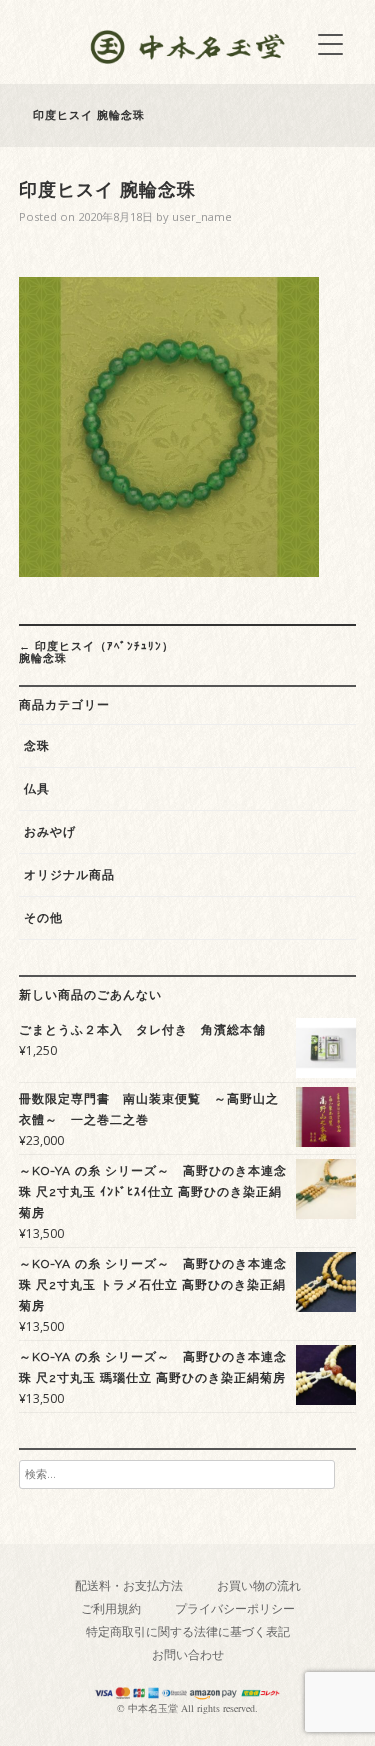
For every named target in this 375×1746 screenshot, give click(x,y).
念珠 (37, 746)
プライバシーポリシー (235, 1608)
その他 (43, 918)
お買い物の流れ (259, 1585)
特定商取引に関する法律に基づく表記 (188, 1631)
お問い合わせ (188, 1654)
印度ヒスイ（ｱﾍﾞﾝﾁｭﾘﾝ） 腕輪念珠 (96, 651)
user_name (202, 216)
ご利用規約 (111, 1608)
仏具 (37, 789)
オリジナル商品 (69, 875)
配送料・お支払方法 (129, 1585)
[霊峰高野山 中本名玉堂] (188, 58)
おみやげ (50, 832)
